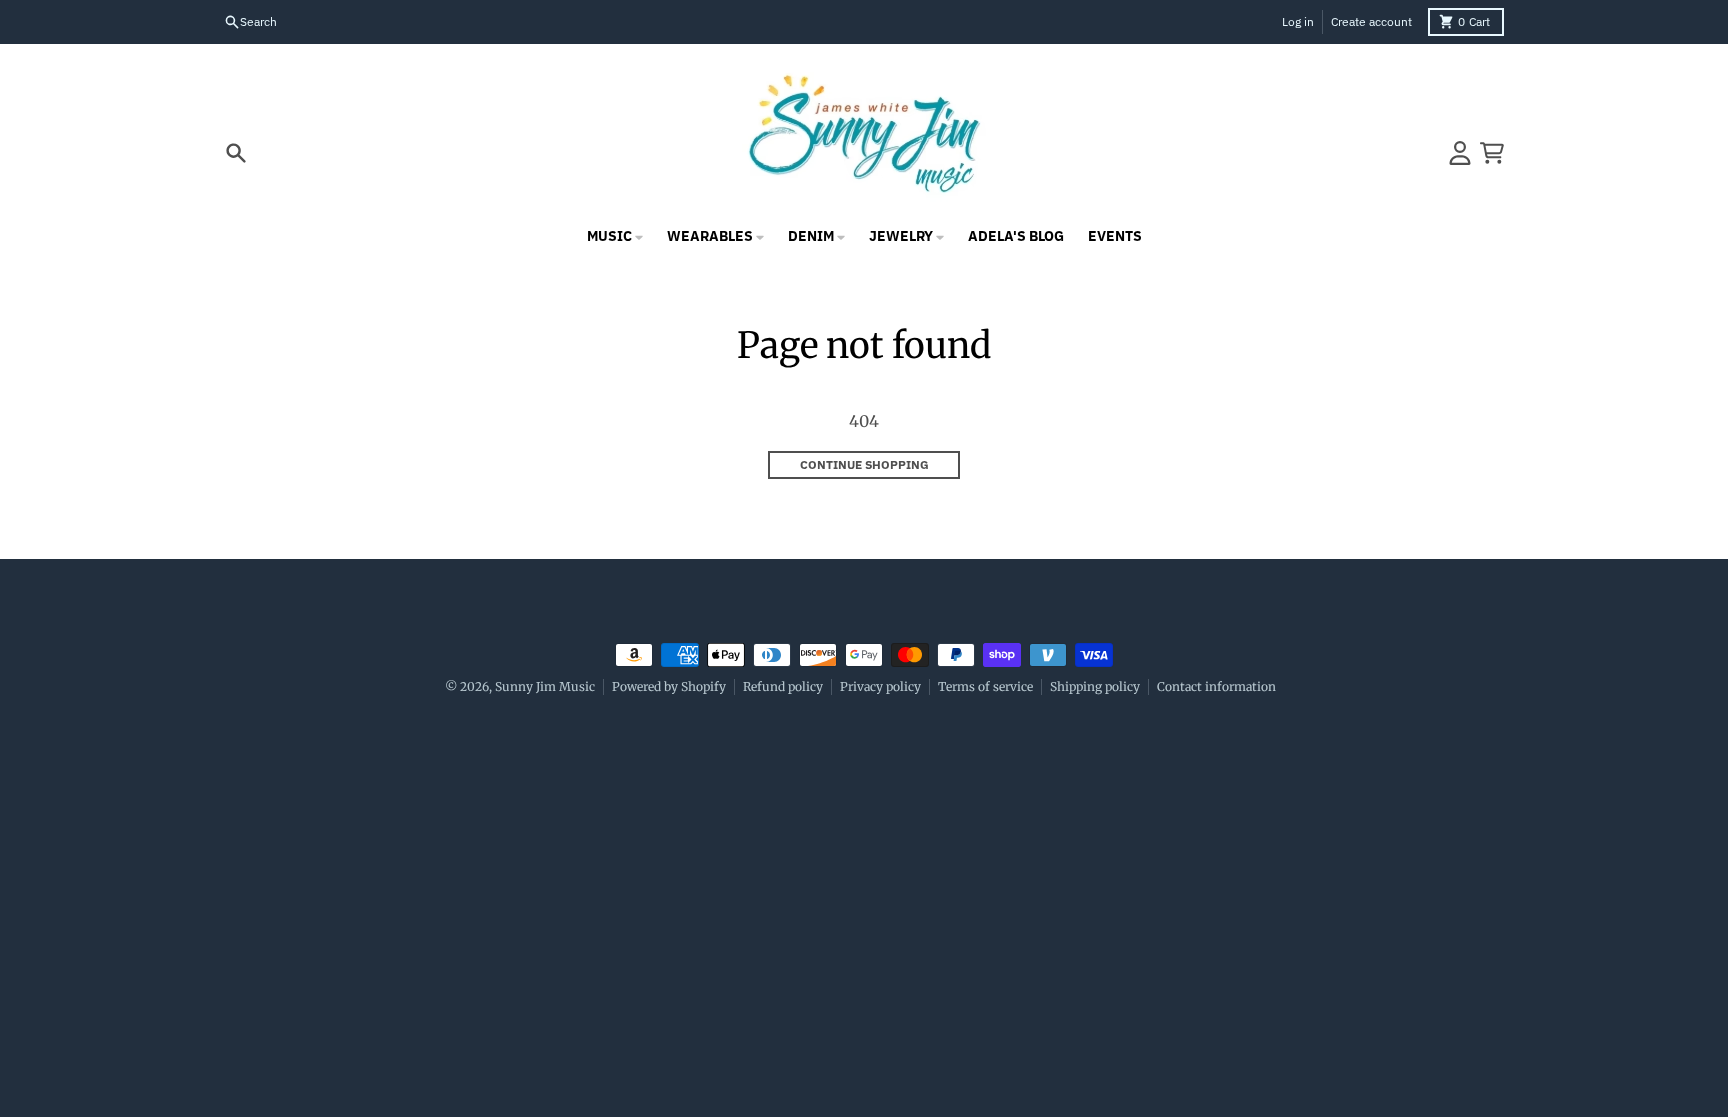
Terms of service (985, 686)
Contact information (1216, 686)
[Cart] (1492, 153)
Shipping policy (1095, 686)
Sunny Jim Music (545, 686)
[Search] (236, 153)
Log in (1298, 21)
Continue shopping (864, 464)
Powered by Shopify (669, 686)
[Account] (1460, 153)
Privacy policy (880, 686)
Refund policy (783, 686)
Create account (1371, 21)
